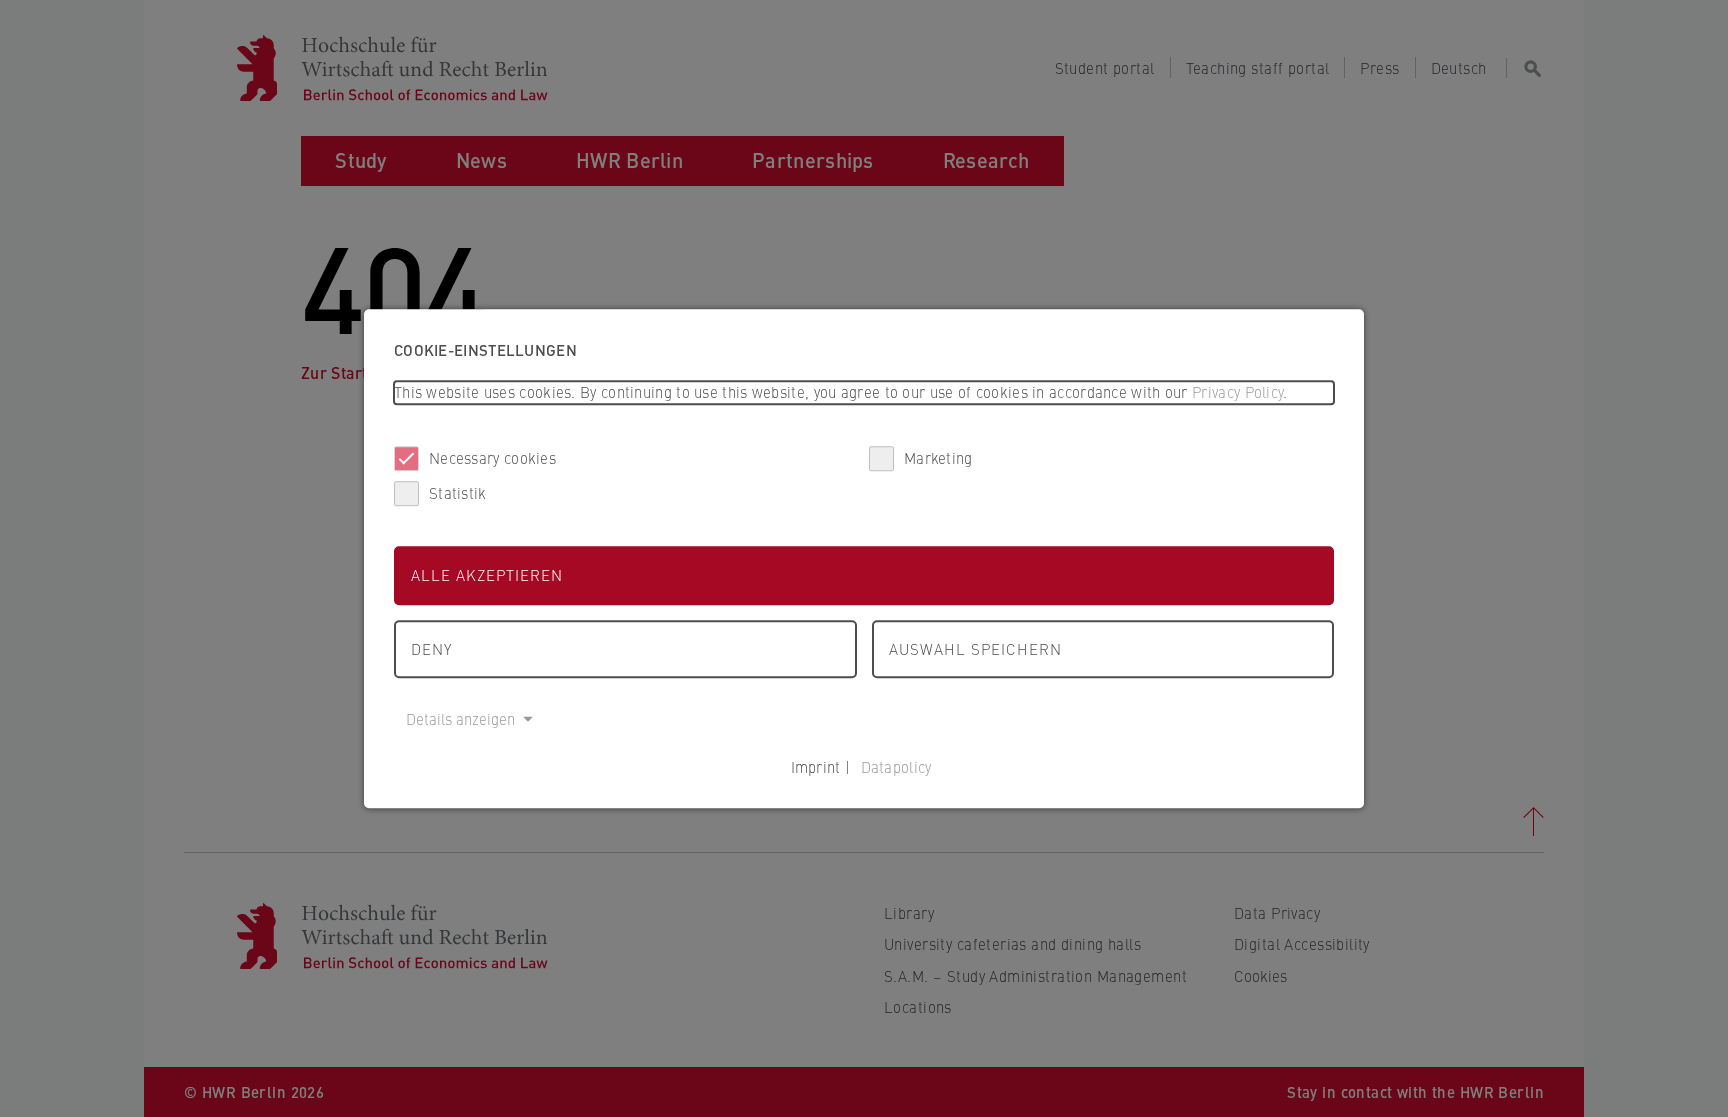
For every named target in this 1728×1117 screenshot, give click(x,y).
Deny (431, 648)
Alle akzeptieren (487, 574)
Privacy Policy (1237, 391)
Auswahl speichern (975, 648)
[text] (864, 392)
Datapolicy (896, 766)
